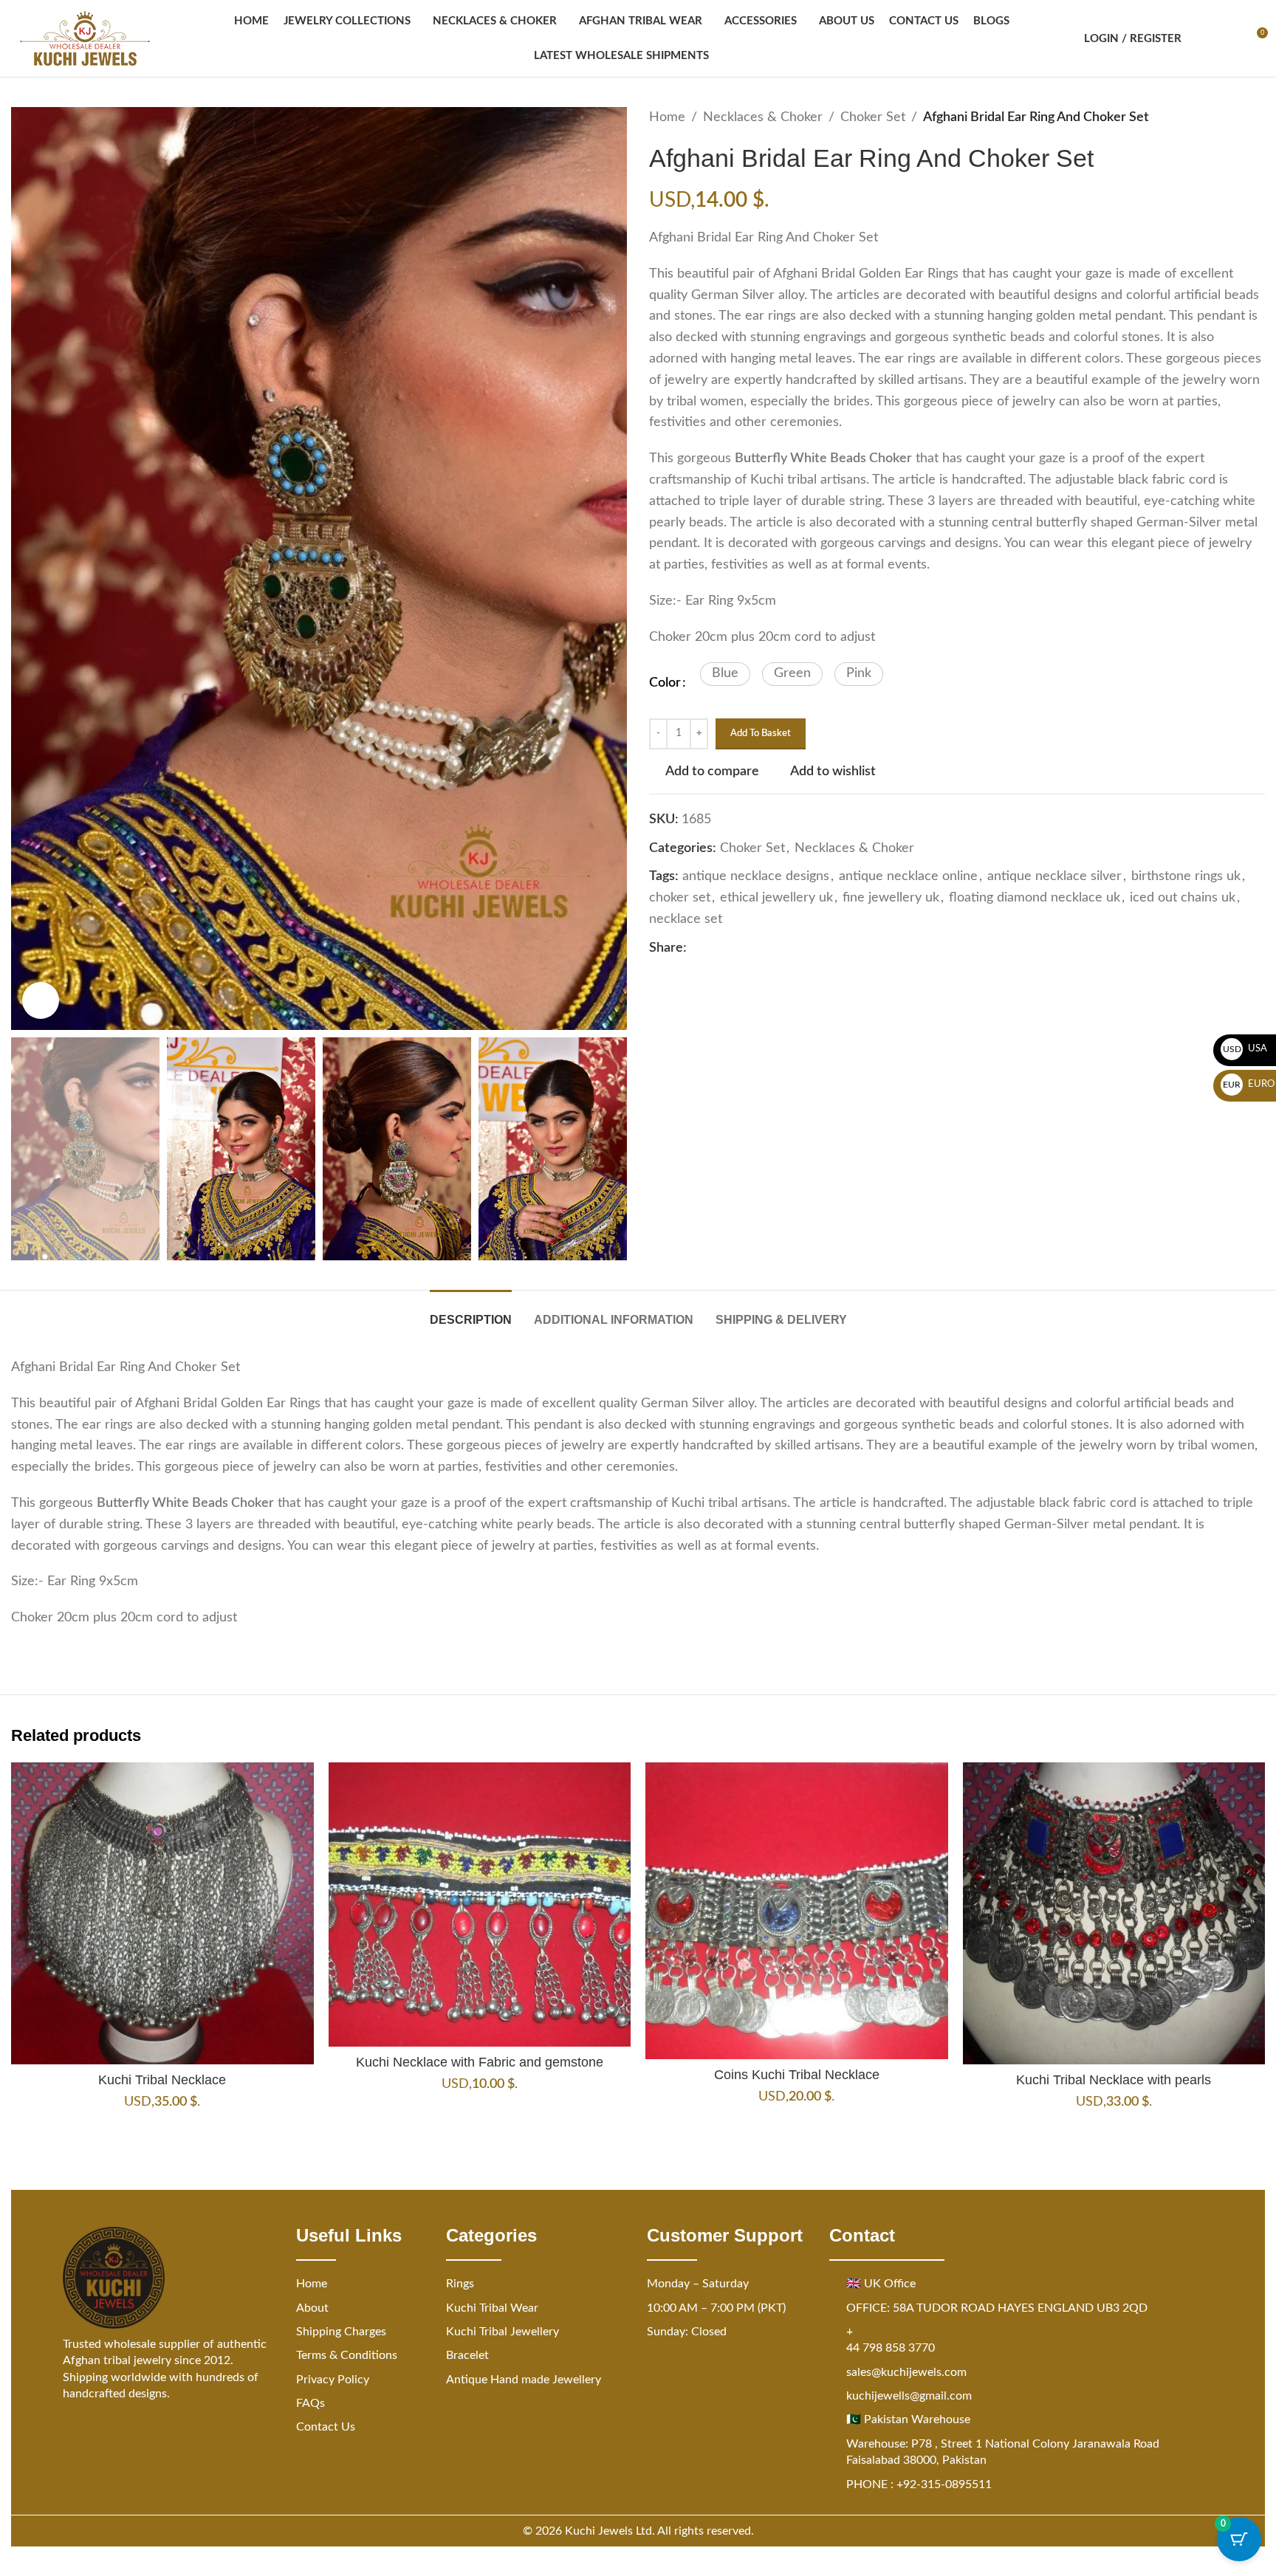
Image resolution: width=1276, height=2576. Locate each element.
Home (667, 117)
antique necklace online (908, 876)
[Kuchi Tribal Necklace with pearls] (1114, 1914)
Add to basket (761, 734)
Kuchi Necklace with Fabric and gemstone (480, 2062)
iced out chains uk (1183, 898)
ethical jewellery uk (776, 898)
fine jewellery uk (891, 898)
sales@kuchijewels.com (906, 2372)
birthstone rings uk (1186, 876)
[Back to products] (1238, 117)
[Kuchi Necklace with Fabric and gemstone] (480, 1905)
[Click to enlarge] (41, 1000)
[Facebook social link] (696, 948)
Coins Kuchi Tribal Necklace (797, 2075)
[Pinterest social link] (731, 948)
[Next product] (1256, 117)
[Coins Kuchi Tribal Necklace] (797, 1911)
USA (1245, 1049)
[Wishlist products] (1229, 38)
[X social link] (713, 948)
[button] (725, 674)
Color (665, 683)
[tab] (471, 1312)
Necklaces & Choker (763, 117)
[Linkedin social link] (749, 948)
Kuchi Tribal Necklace (162, 2080)
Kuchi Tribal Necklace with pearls (1114, 2080)
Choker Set (873, 117)
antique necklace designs (756, 876)
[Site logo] (85, 38)
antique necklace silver (1054, 876)
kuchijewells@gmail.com (909, 2396)
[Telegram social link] (784, 948)
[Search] (1202, 38)
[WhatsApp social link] (766, 948)
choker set (680, 898)
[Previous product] (1221, 117)
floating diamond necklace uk (1035, 898)
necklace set (686, 919)
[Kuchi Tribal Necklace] (162, 1914)
